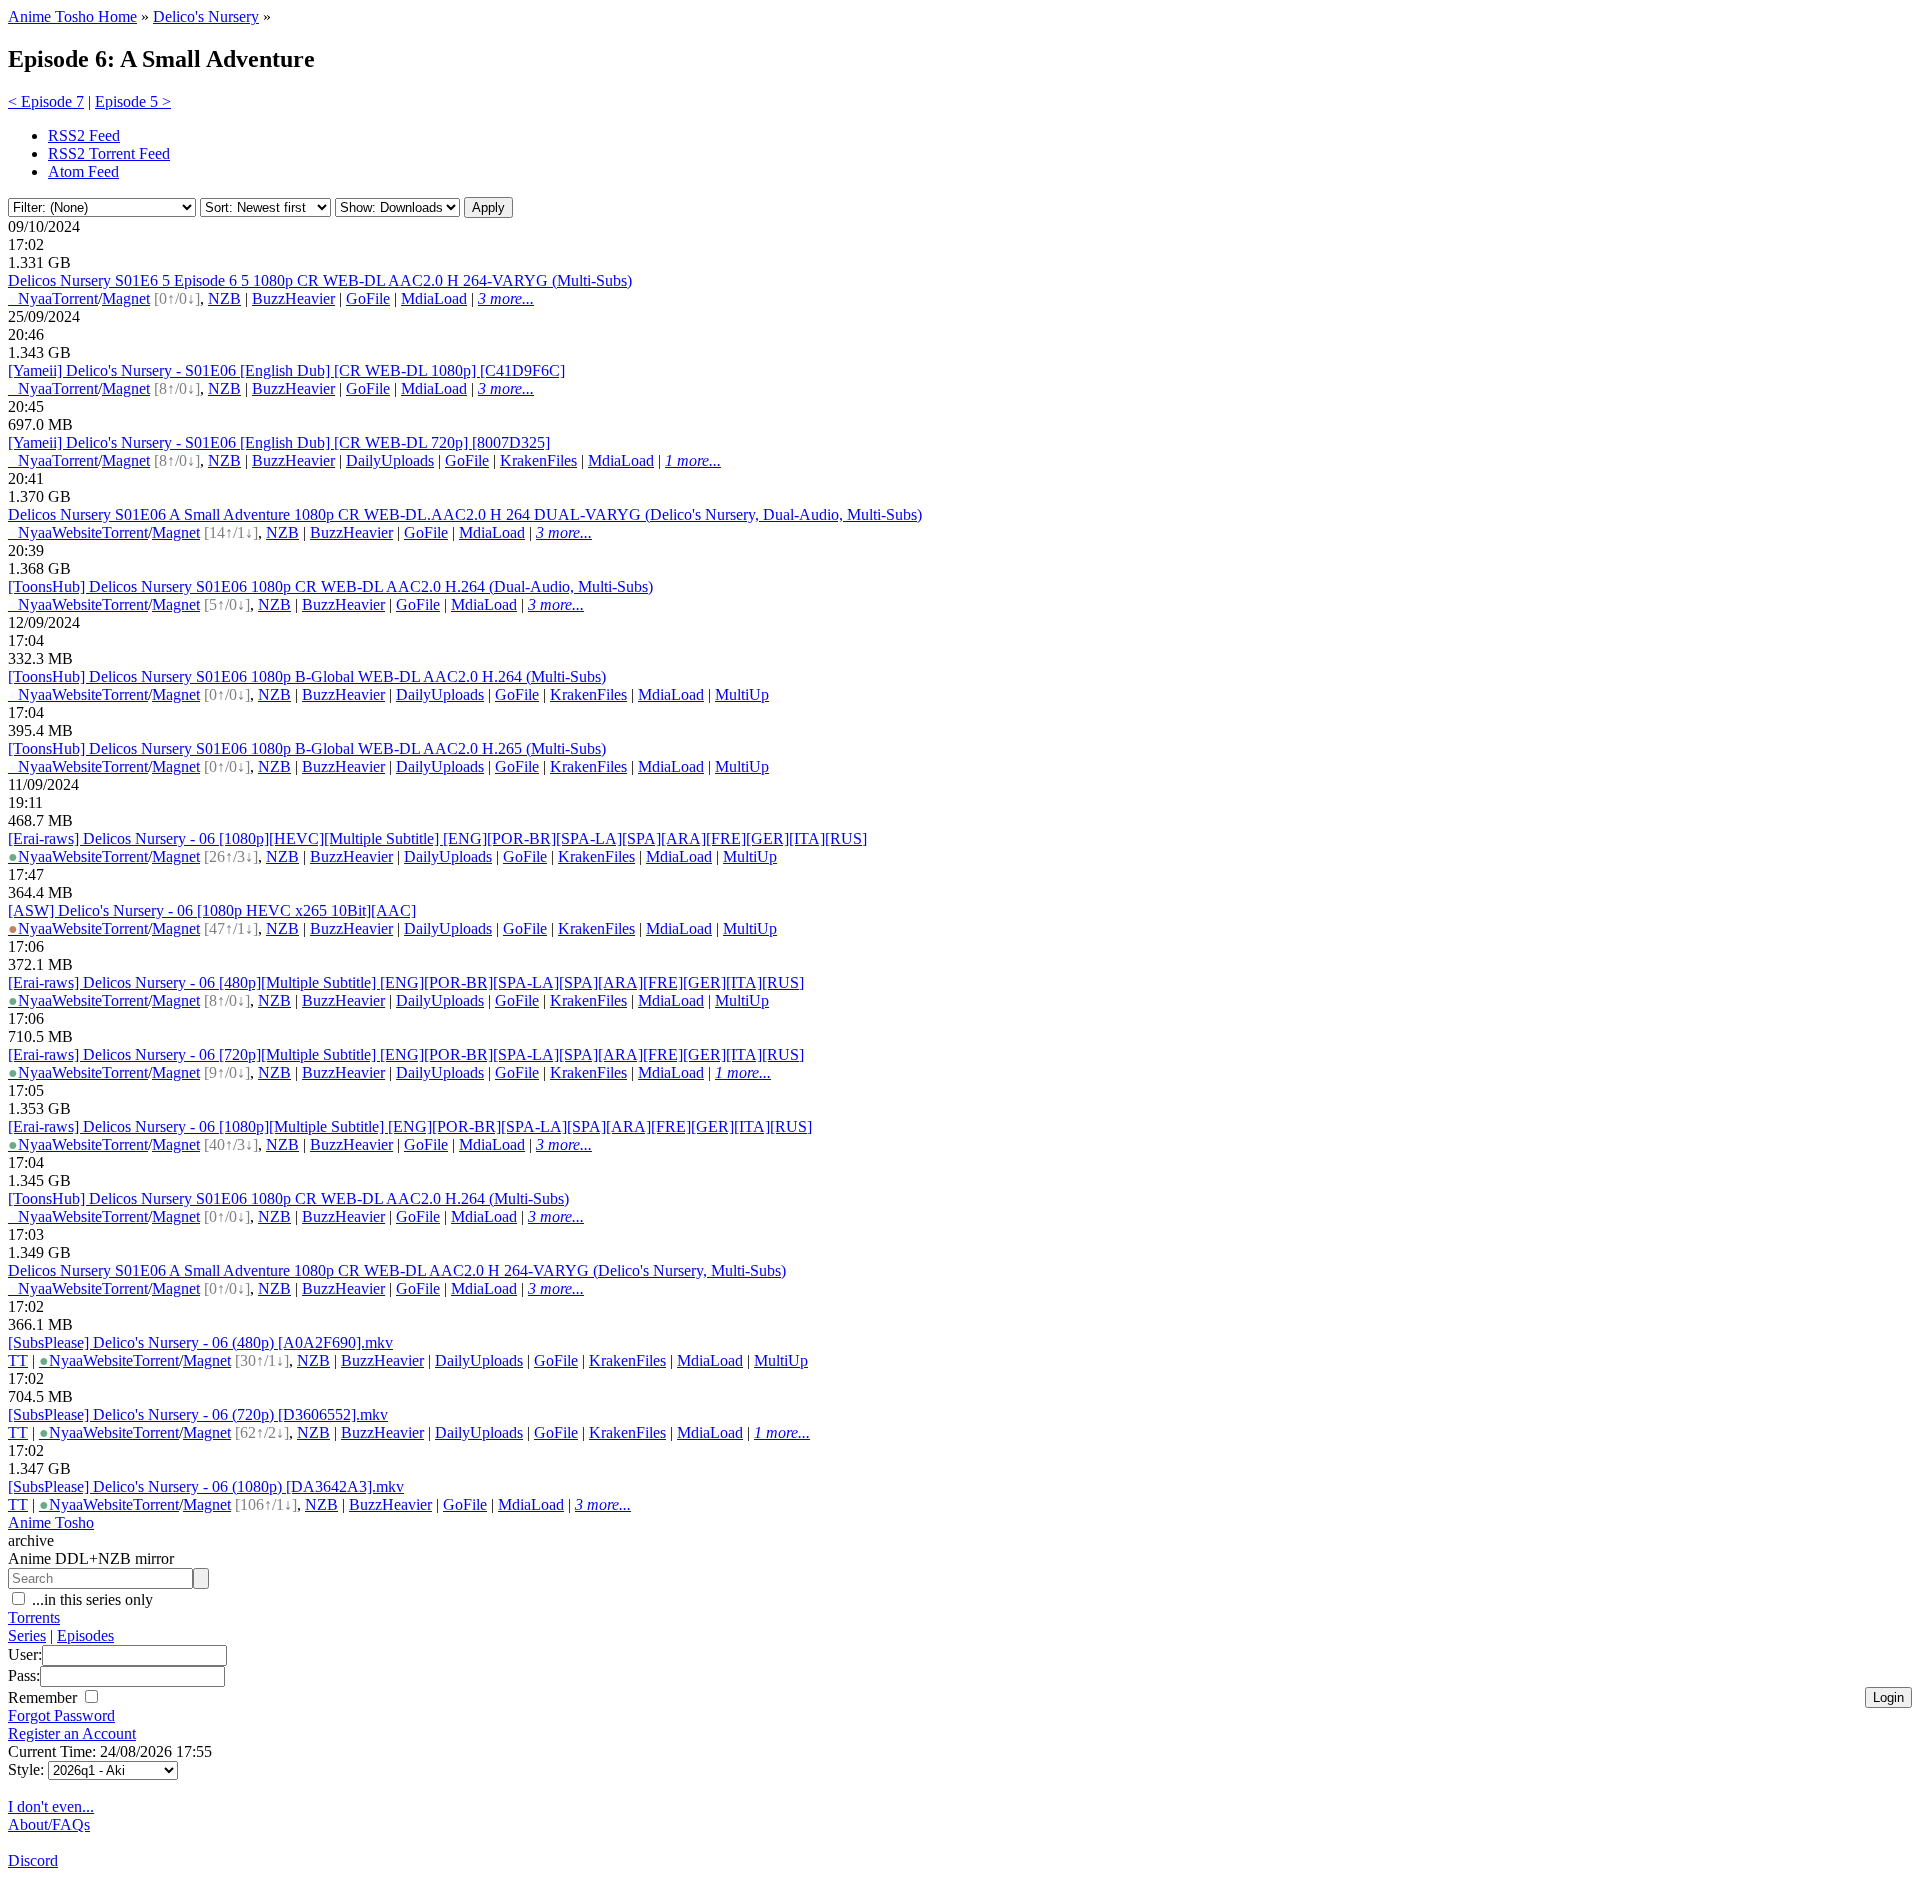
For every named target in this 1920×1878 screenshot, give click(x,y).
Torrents (34, 1617)
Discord (33, 1860)
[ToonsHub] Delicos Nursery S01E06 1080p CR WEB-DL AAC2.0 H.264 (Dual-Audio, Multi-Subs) (330, 586)
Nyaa (30, 298)
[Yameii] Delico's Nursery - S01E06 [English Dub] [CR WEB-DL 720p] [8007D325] (279, 442)
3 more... (506, 298)
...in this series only (90, 1599)
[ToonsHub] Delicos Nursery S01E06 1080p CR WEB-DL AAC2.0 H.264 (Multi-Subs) (288, 1198)
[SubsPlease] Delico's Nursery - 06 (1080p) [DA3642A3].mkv (206, 1486)
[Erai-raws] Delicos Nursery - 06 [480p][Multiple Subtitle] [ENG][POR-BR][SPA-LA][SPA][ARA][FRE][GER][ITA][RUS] (406, 982)
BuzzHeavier (293, 298)
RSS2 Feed (84, 135)
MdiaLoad (434, 298)
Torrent (75, 298)
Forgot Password (61, 1715)
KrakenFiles (538, 460)
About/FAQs (49, 1824)
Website (77, 532)
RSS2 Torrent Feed (109, 153)
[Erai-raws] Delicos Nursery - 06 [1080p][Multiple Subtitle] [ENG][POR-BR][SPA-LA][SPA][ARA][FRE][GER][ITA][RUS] (410, 1126)
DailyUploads (390, 460)
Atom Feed (83, 171)
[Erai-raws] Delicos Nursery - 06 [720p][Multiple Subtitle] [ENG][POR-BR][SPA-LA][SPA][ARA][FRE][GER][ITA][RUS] (406, 1054)
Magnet (126, 298)
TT (18, 1360)
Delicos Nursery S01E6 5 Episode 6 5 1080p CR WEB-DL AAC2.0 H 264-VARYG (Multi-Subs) (320, 280)
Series (27, 1635)
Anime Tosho (51, 1522)
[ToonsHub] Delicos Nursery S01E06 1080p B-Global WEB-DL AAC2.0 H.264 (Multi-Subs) (307, 676)
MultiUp (742, 694)
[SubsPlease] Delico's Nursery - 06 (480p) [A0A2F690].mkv (200, 1342)
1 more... (693, 460)
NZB (224, 298)
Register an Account (72, 1733)
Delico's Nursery (206, 16)
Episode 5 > (133, 101)
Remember (44, 1697)
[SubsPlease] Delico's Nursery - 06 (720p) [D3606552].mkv (198, 1414)
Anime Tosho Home (72, 16)
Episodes (85, 1635)
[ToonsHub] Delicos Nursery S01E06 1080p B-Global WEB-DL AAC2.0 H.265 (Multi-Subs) (307, 748)
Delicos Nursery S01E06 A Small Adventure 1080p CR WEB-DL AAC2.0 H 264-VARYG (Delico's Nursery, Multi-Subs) (397, 1270)
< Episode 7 (46, 101)
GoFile (368, 298)
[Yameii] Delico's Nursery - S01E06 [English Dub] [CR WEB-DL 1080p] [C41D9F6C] (286, 370)
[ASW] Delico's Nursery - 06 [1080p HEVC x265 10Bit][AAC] (212, 910)
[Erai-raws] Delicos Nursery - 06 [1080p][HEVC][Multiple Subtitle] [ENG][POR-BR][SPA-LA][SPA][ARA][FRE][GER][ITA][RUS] (437, 838)
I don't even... (51, 1806)
